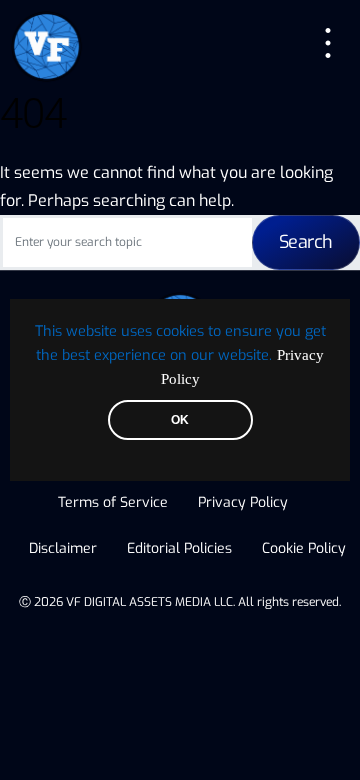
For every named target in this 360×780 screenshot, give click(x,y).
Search (306, 242)
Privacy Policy (243, 502)
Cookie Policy (304, 548)
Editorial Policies (179, 548)
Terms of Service (113, 502)
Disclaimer (63, 548)
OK (180, 420)
